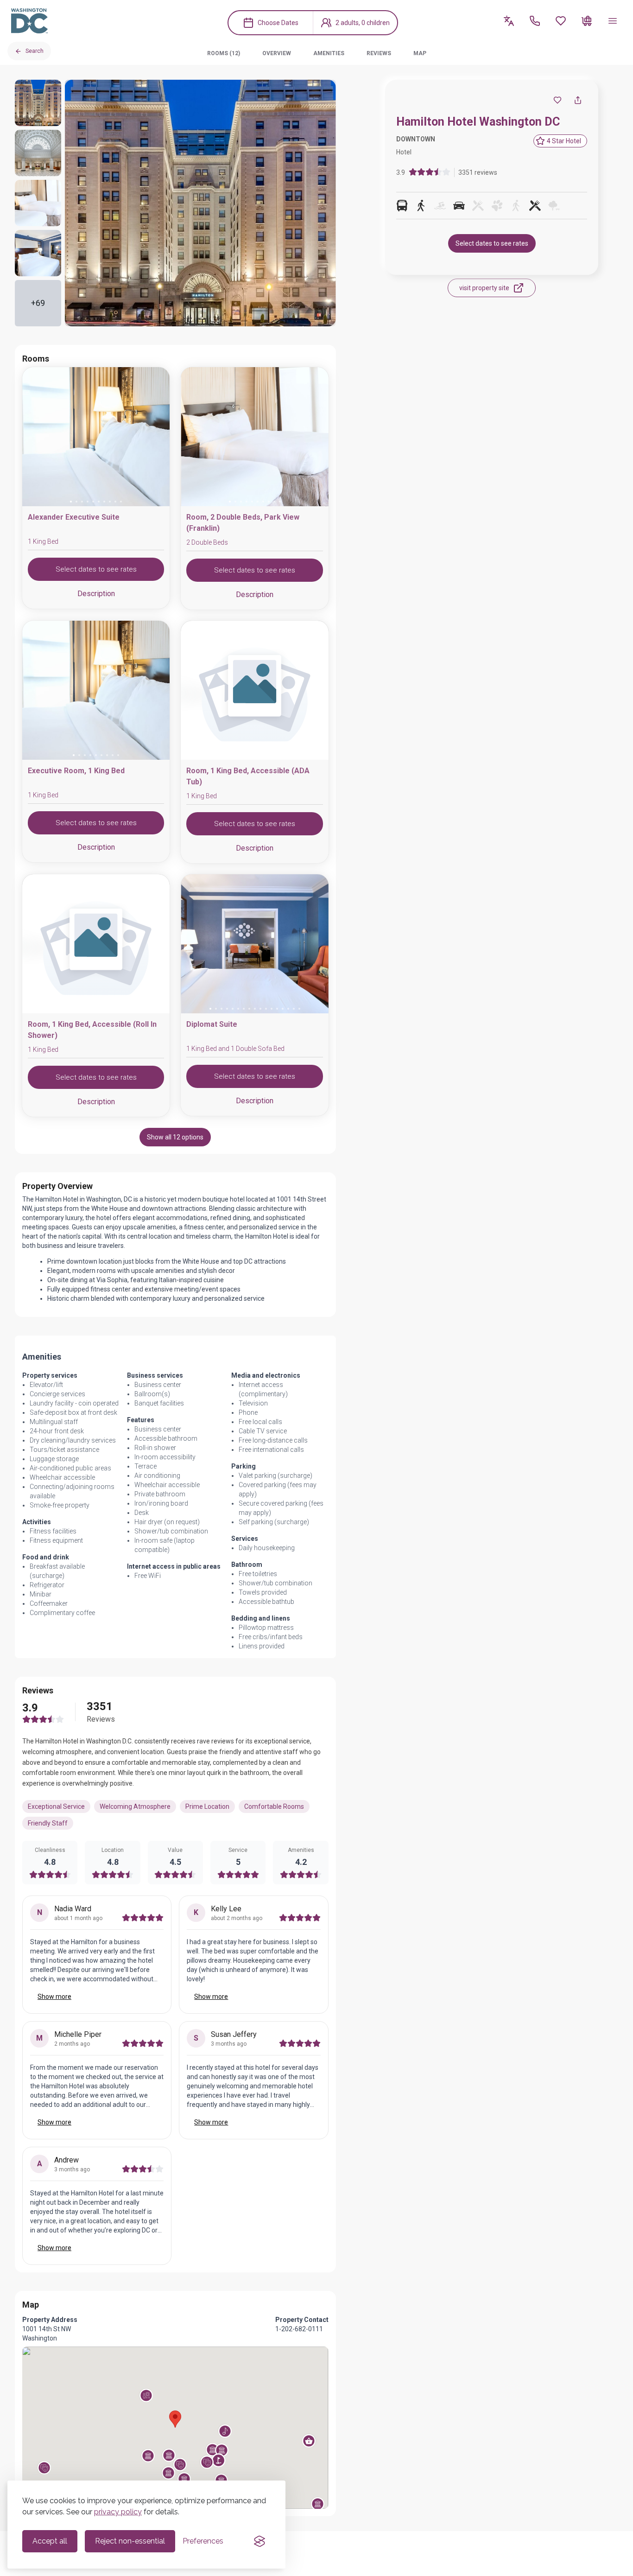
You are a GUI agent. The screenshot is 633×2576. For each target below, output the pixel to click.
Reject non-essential (130, 2541)
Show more (54, 1997)
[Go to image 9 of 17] (255, 1009)
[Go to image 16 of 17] (294, 1009)
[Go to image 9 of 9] (118, 755)
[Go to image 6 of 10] (99, 502)
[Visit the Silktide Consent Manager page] (260, 2541)
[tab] (224, 53)
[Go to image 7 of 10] (104, 502)
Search (35, 51)
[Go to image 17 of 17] (299, 1009)
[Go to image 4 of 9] (90, 755)
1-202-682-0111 (299, 2329)
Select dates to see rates (492, 243)
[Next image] (155, 439)
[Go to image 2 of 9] (79, 755)
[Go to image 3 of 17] (222, 1009)
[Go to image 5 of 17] (233, 1009)
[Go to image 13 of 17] (277, 1009)
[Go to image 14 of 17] (283, 1009)
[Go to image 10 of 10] (121, 502)
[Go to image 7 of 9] (107, 755)
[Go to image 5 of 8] (258, 755)
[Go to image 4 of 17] (227, 1009)
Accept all (50, 2541)
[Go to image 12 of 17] (272, 1009)
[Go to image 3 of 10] (82, 502)
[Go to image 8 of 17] (249, 1009)
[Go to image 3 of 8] (247, 755)
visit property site (484, 288)
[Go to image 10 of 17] (260, 1009)
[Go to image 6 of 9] (101, 755)
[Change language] (509, 21)
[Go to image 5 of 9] (96, 755)
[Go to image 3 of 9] (85, 755)
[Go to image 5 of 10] (93, 502)
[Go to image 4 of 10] (88, 502)
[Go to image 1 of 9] (74, 755)
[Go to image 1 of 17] (210, 1009)
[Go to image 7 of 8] (269, 755)
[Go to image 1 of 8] (235, 755)
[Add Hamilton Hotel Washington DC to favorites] (557, 100)
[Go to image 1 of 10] (71, 502)
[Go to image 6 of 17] (238, 1009)
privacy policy (118, 2512)
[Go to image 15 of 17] (288, 1009)
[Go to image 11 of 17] (266, 1009)
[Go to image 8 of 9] (113, 755)
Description (96, 594)
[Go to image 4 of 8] (252, 755)
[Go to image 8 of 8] (274, 755)
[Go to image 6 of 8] (263, 755)
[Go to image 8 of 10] (110, 502)
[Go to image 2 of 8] (241, 755)
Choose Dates (278, 23)
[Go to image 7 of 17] (244, 1009)
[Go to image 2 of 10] (76, 502)
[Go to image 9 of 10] (115, 502)
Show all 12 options (175, 1137)
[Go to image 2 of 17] (216, 1009)
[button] (146, 2395)
